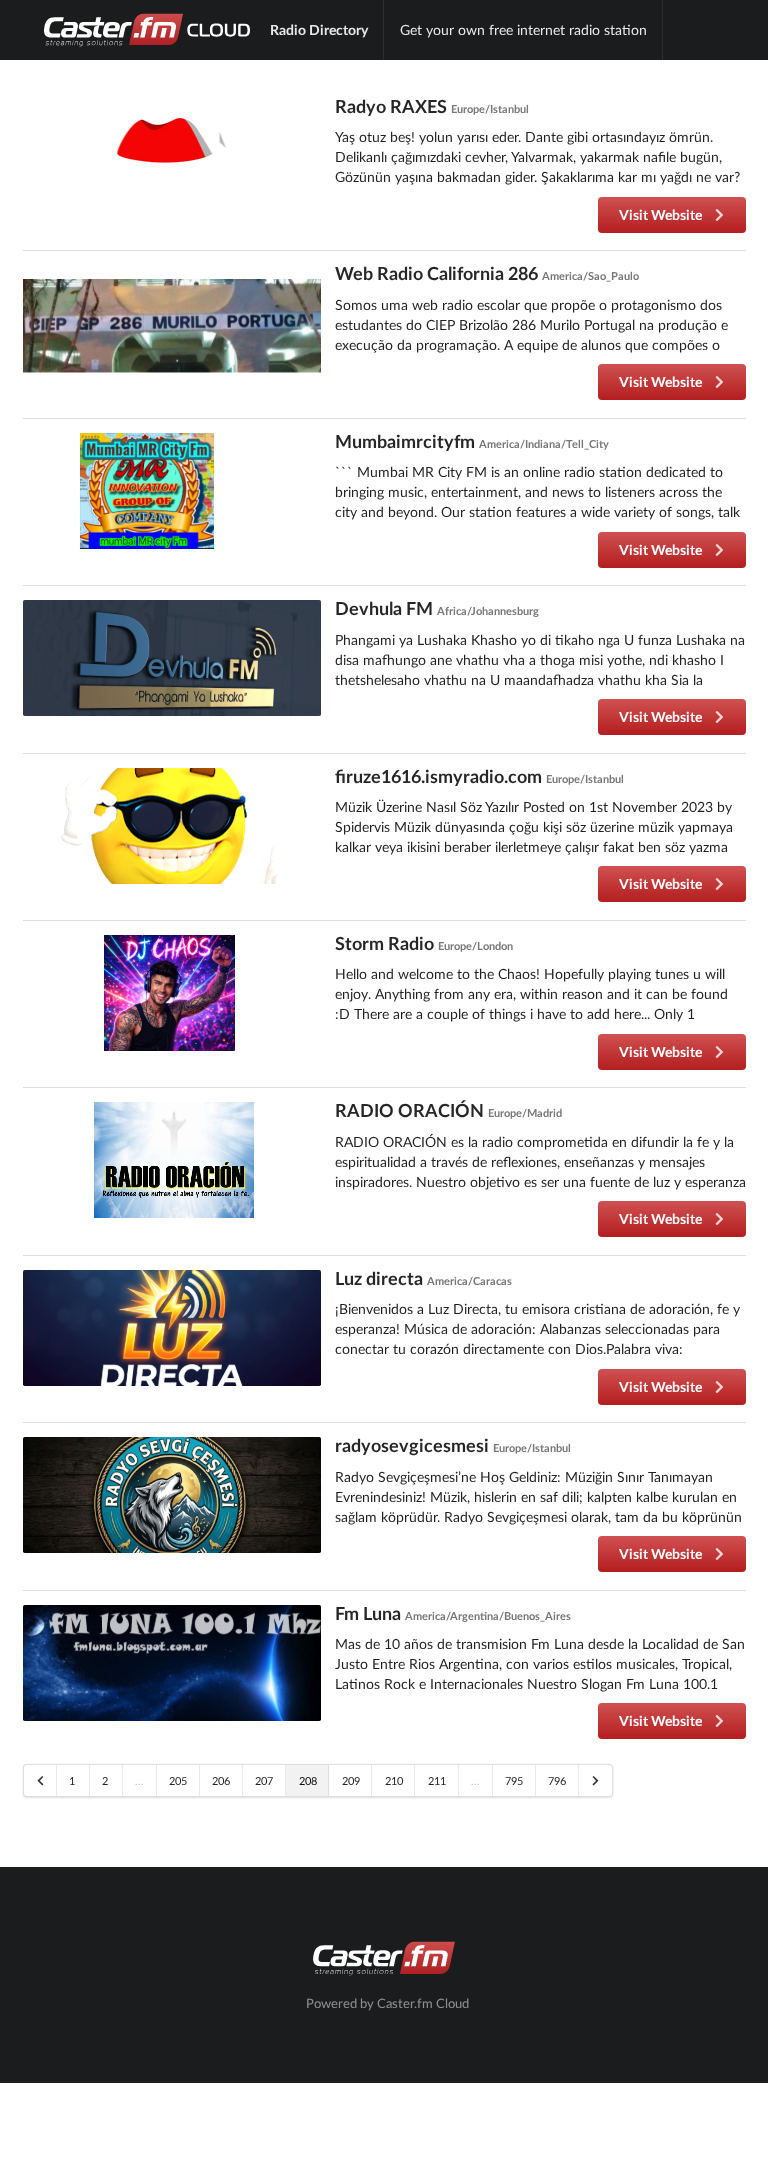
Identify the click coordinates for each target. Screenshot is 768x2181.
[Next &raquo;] (595, 1780)
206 (221, 1780)
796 (557, 1780)
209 (351, 1780)
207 (264, 1780)
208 (308, 1780)
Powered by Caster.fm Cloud (387, 2003)
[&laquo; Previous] (40, 1780)
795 (514, 1780)
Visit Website (662, 214)
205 (178, 1780)
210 (394, 1780)
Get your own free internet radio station (523, 29)
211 (437, 1780)
